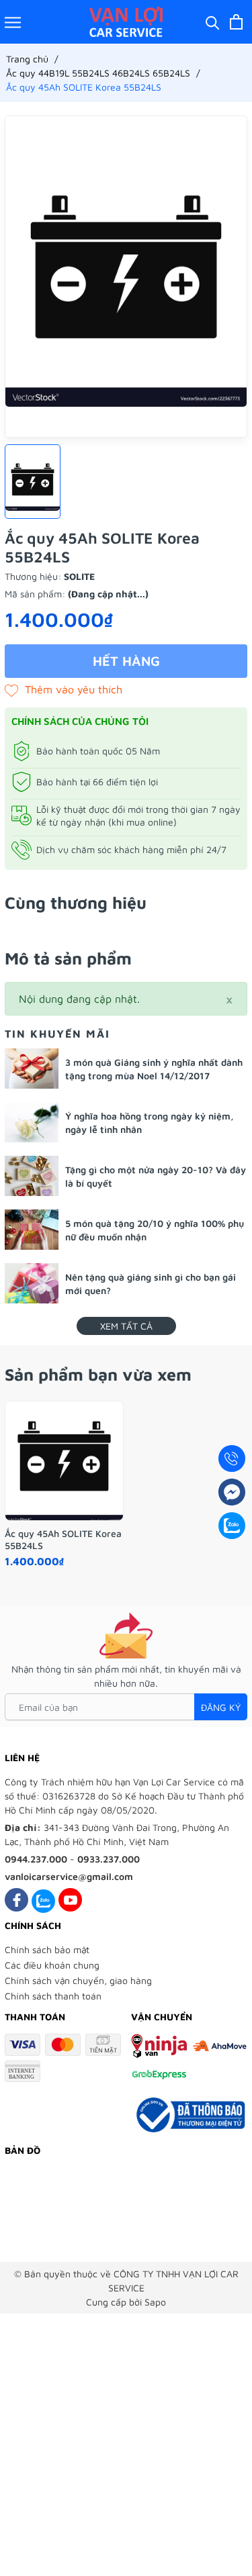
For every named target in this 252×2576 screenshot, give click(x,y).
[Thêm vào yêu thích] (64, 689)
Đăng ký (221, 1707)
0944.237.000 (36, 1859)
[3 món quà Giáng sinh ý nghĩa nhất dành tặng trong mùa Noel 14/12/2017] (32, 1069)
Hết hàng (126, 661)
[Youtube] (70, 1900)
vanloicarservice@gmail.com (69, 1876)
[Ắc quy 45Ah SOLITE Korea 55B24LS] (64, 1461)
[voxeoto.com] (126, 22)
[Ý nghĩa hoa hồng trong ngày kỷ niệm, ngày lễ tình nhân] (32, 1122)
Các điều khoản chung (52, 1965)
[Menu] (13, 22)
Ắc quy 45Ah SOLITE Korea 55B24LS (63, 1539)
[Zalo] (43, 1900)
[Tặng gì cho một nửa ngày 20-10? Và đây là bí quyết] (32, 1176)
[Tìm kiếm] (213, 22)
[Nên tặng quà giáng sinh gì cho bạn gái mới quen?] (32, 1283)
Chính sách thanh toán (53, 1996)
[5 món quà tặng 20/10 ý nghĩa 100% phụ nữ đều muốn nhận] (32, 1230)
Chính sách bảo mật (47, 1949)
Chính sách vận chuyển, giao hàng (78, 1980)
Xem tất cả (126, 1326)
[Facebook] (16, 1900)
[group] (126, 277)
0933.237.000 (109, 1859)
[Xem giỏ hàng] (236, 22)
